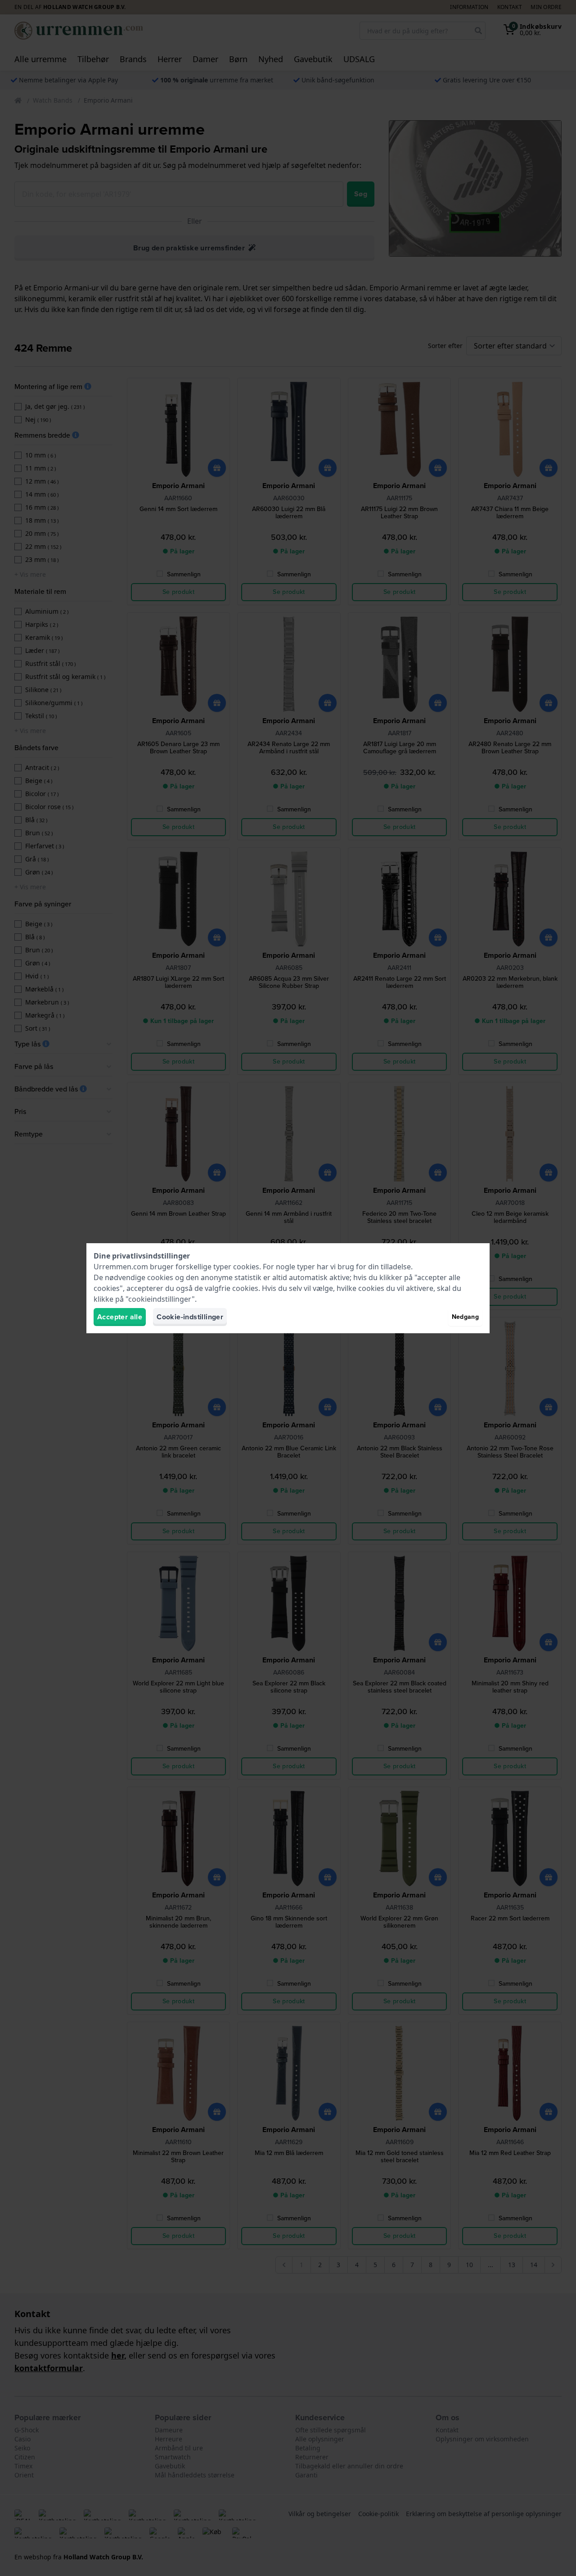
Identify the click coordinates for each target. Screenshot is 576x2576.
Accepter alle (120, 1317)
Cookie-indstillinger (190, 1317)
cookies (246, 1267)
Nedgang (465, 1317)
